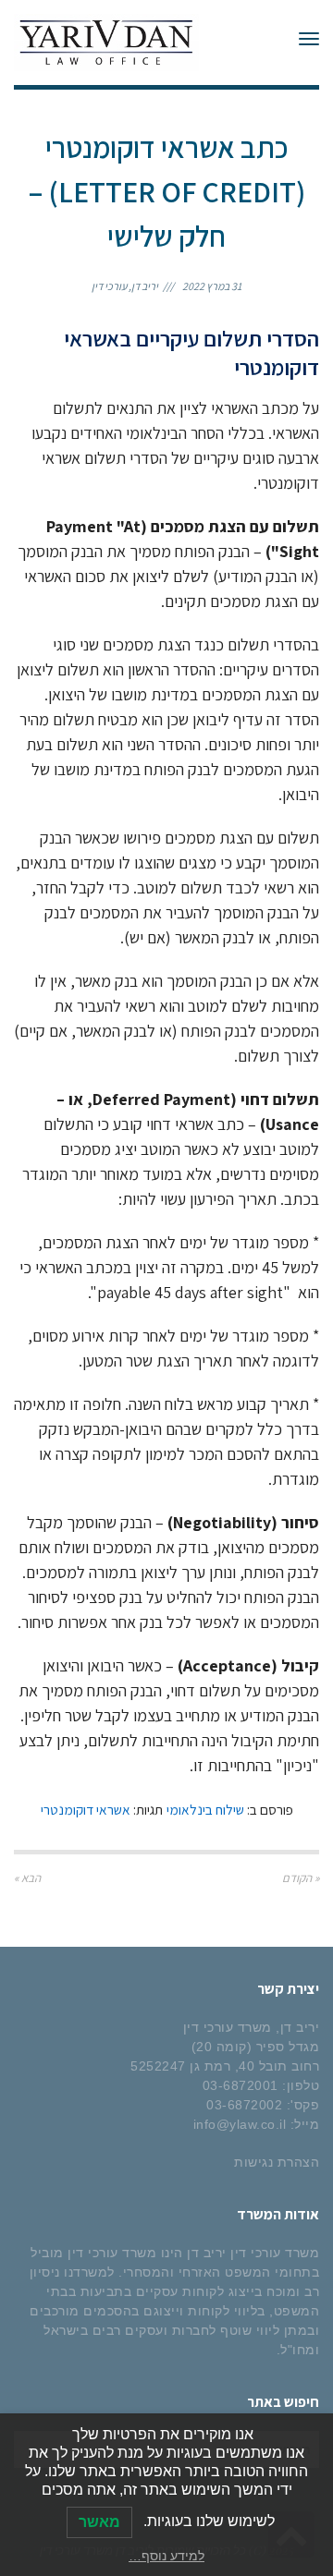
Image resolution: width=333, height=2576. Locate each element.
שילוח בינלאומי (205, 1809)
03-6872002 (244, 2105)
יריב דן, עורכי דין (125, 286)
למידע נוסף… (166, 2556)
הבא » (27, 1878)
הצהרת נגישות (277, 2162)
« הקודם (301, 1878)
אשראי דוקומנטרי (86, 1809)
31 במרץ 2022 (212, 286)
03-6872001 (240, 2085)
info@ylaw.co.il (240, 2124)
